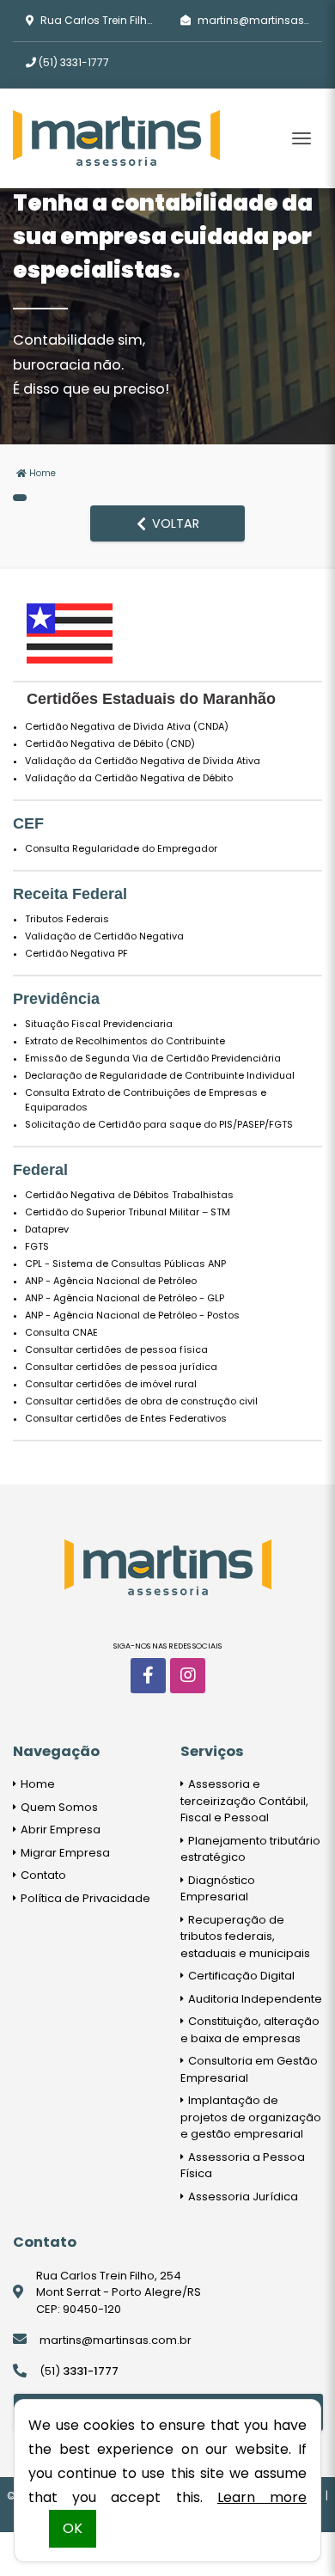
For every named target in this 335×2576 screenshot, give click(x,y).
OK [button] (73, 2528)
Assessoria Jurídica (242, 2197)
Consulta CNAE (61, 1332)
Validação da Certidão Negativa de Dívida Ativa (143, 761)
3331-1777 (74, 62)
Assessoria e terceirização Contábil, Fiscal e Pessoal (244, 1801)
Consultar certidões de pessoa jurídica (121, 1367)
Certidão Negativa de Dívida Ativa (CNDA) (127, 726)
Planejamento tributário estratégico (250, 1849)
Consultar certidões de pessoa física (116, 1349)
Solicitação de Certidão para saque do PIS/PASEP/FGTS (159, 1124)
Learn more (262, 2497)
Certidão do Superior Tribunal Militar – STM (128, 1212)
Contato (42, 1875)
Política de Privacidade (84, 1898)
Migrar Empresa (64, 1853)
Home (41, 473)
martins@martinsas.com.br (116, 2340)
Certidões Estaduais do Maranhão (151, 699)
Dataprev (47, 1229)
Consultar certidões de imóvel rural (111, 1384)
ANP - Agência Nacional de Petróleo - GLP (125, 1298)
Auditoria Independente (254, 1999)
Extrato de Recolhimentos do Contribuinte (125, 1041)
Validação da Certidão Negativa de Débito (129, 778)
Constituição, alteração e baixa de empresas (250, 2030)
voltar (174, 523)
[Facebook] (148, 1676)
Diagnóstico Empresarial (218, 1889)
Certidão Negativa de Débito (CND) (110, 743)
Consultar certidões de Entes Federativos (126, 1418)
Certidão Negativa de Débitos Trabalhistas (129, 1195)
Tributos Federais (67, 919)
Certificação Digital (240, 1976)
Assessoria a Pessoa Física (243, 2166)
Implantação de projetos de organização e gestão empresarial (251, 2117)
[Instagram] (188, 1676)
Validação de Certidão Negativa (104, 936)
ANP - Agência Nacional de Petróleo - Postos (132, 1315)
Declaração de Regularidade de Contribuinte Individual (160, 1075)
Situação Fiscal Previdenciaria (99, 1024)
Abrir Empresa (59, 1830)
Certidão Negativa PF (76, 953)
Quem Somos (58, 1807)
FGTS (37, 1246)
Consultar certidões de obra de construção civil (141, 1401)
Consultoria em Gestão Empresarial (249, 2069)
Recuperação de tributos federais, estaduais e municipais (245, 1937)
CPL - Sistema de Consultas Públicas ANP (125, 1264)
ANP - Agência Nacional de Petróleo (111, 1281)
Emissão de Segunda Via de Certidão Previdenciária (153, 1058)
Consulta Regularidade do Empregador (121, 848)
